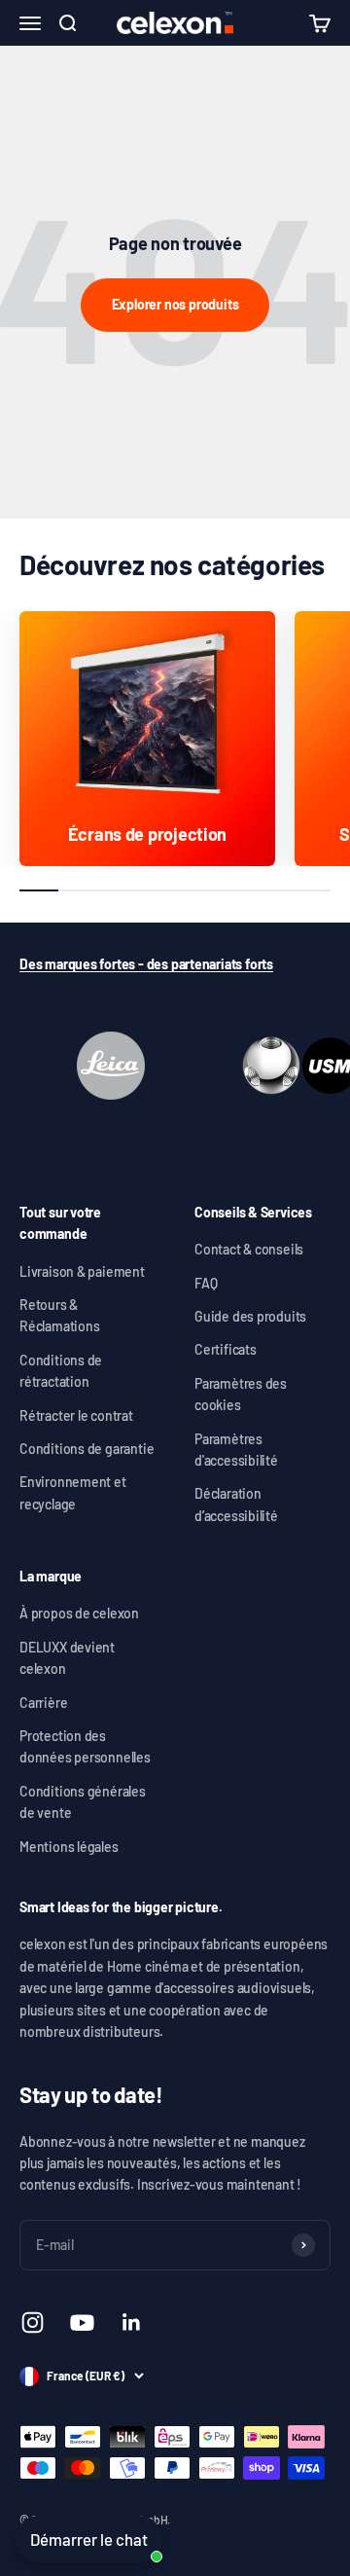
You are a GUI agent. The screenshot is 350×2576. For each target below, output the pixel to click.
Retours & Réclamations (59, 1315)
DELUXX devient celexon (67, 1658)
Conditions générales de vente (83, 1802)
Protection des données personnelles (85, 1746)
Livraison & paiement (82, 1271)
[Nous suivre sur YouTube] (82, 2322)
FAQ (206, 1283)
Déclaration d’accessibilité (236, 1504)
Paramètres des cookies (241, 1394)
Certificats (226, 1349)
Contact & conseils (249, 1249)
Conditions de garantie (87, 1449)
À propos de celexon (79, 1613)
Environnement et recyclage (73, 1492)
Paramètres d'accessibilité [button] (236, 1450)
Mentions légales (69, 1847)
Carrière (43, 1703)
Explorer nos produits (175, 304)
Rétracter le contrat (76, 1415)
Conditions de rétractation (61, 1371)
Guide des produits (250, 1316)
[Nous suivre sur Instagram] (33, 2322)
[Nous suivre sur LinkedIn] (132, 2322)
